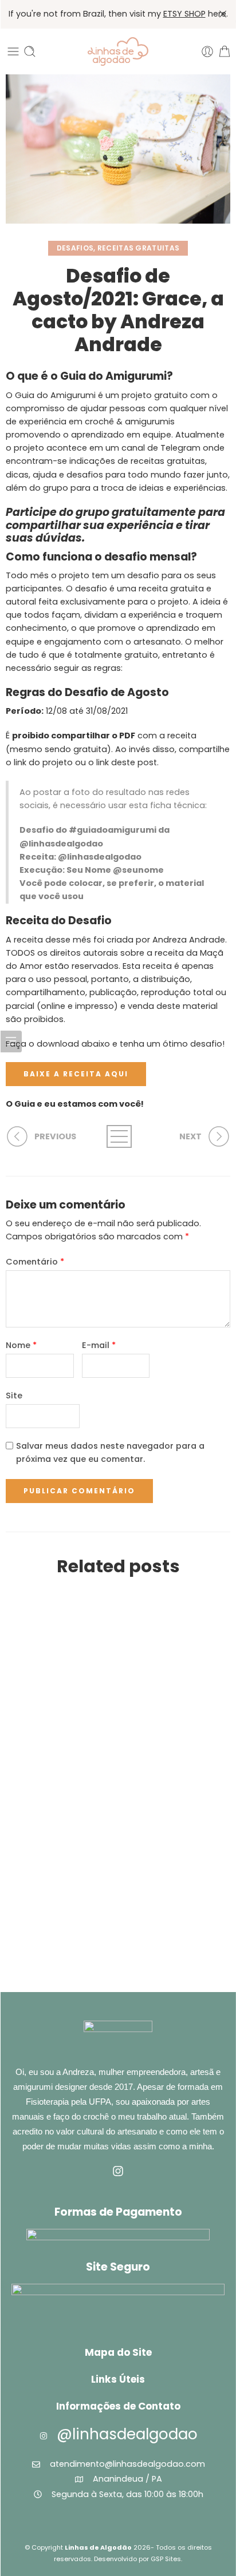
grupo (93, 512)
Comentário (35, 1262)
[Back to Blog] (118, 1136)
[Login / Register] (207, 51)
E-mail (99, 1345)
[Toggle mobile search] (30, 51)
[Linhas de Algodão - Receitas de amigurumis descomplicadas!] (118, 51)
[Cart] (225, 51)
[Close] (223, 14)
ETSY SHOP (184, 14)
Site (14, 1396)
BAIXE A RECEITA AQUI (76, 1074)
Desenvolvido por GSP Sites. (138, 2559)
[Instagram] (118, 2171)
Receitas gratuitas (138, 248)
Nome (21, 1345)
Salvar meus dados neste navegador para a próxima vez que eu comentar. (110, 1452)
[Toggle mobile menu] (13, 51)
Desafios (75, 248)
